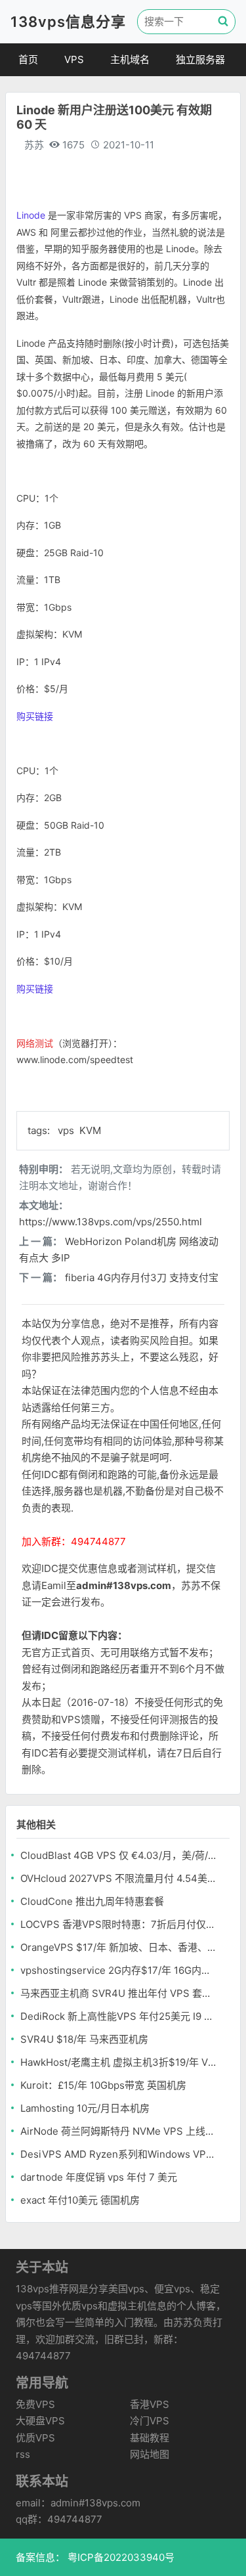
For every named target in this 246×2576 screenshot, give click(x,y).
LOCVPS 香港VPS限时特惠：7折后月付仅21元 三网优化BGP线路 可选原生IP (118, 1924)
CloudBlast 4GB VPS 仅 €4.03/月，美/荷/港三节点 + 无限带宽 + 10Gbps (118, 1855)
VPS (74, 59)
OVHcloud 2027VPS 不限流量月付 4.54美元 (118, 1878)
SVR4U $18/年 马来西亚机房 (84, 2039)
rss (23, 2454)
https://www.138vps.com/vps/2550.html (111, 1222)
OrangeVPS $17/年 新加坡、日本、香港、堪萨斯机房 (118, 1947)
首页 (28, 59)
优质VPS (35, 2438)
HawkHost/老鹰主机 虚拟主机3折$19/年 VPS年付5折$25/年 (118, 2062)
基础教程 (150, 2438)
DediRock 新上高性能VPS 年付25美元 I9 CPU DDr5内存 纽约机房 (118, 2016)
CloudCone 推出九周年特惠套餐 (92, 1901)
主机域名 (130, 59)
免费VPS (35, 2404)
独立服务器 (200, 59)
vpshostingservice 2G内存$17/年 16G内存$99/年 (118, 1970)
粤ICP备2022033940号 (120, 2557)
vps (67, 1130)
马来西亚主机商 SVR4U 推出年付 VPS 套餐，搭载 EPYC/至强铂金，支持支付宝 (118, 1993)
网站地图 (150, 2454)
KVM (90, 1130)
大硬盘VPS (40, 2421)
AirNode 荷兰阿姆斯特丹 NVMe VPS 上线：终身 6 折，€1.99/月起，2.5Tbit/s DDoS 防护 (118, 2131)
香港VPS (150, 2404)
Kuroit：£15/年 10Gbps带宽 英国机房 (103, 2085)
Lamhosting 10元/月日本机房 (85, 2108)
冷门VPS (150, 2421)
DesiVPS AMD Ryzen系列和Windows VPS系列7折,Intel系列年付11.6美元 (118, 2154)
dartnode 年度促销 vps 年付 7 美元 (99, 2177)
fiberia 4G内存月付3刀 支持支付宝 (142, 1277)
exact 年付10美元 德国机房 (80, 2200)
